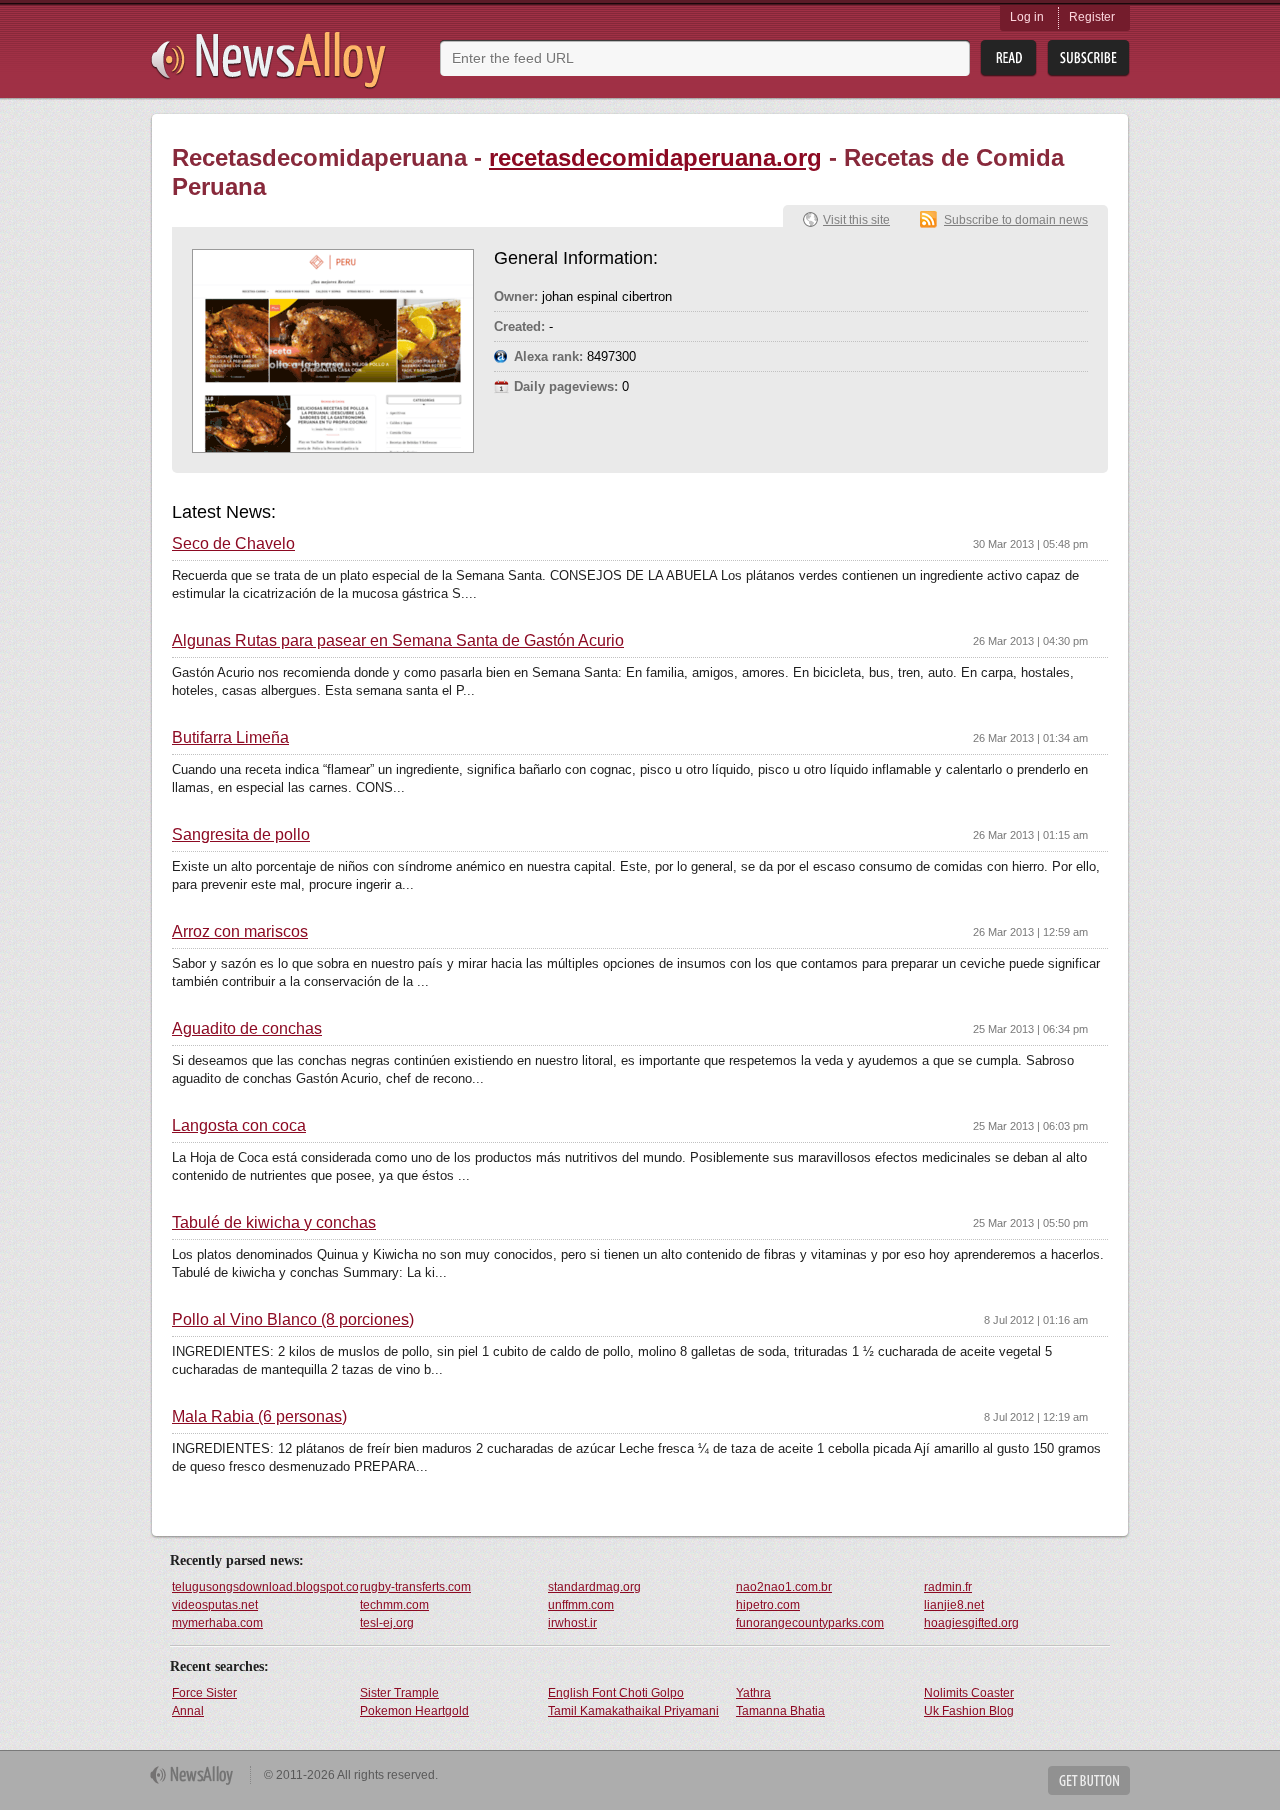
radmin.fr (948, 1587)
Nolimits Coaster (969, 1693)
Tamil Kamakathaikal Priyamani (633, 1711)
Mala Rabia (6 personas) (259, 1417)
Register (1092, 17)
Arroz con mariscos (240, 932)
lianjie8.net (954, 1605)
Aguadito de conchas (247, 1029)
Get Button (1089, 1780)
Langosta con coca (239, 1126)
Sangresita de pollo (241, 835)
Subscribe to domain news (1016, 220)
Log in (1027, 17)
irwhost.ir (572, 1623)
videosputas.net (215, 1605)
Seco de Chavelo (233, 544)
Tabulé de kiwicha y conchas (274, 1223)
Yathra (753, 1693)
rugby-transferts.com (415, 1587)
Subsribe (1088, 58)
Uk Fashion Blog (969, 1711)
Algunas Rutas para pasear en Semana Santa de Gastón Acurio (398, 641)
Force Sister (204, 1693)
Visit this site (856, 220)
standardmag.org (594, 1587)
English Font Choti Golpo (616, 1693)
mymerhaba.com (217, 1623)
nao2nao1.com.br (784, 1587)
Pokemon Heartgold (414, 1711)
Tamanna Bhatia (780, 1711)
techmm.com (394, 1605)
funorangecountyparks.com (810, 1623)
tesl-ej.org (387, 1623)
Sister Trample (399, 1693)
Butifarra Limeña (230, 738)
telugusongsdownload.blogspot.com (265, 1587)
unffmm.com (581, 1605)
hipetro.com (768, 1605)
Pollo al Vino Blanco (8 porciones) (293, 1320)
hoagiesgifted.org (971, 1623)
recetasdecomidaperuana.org (655, 157)
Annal (188, 1711)
